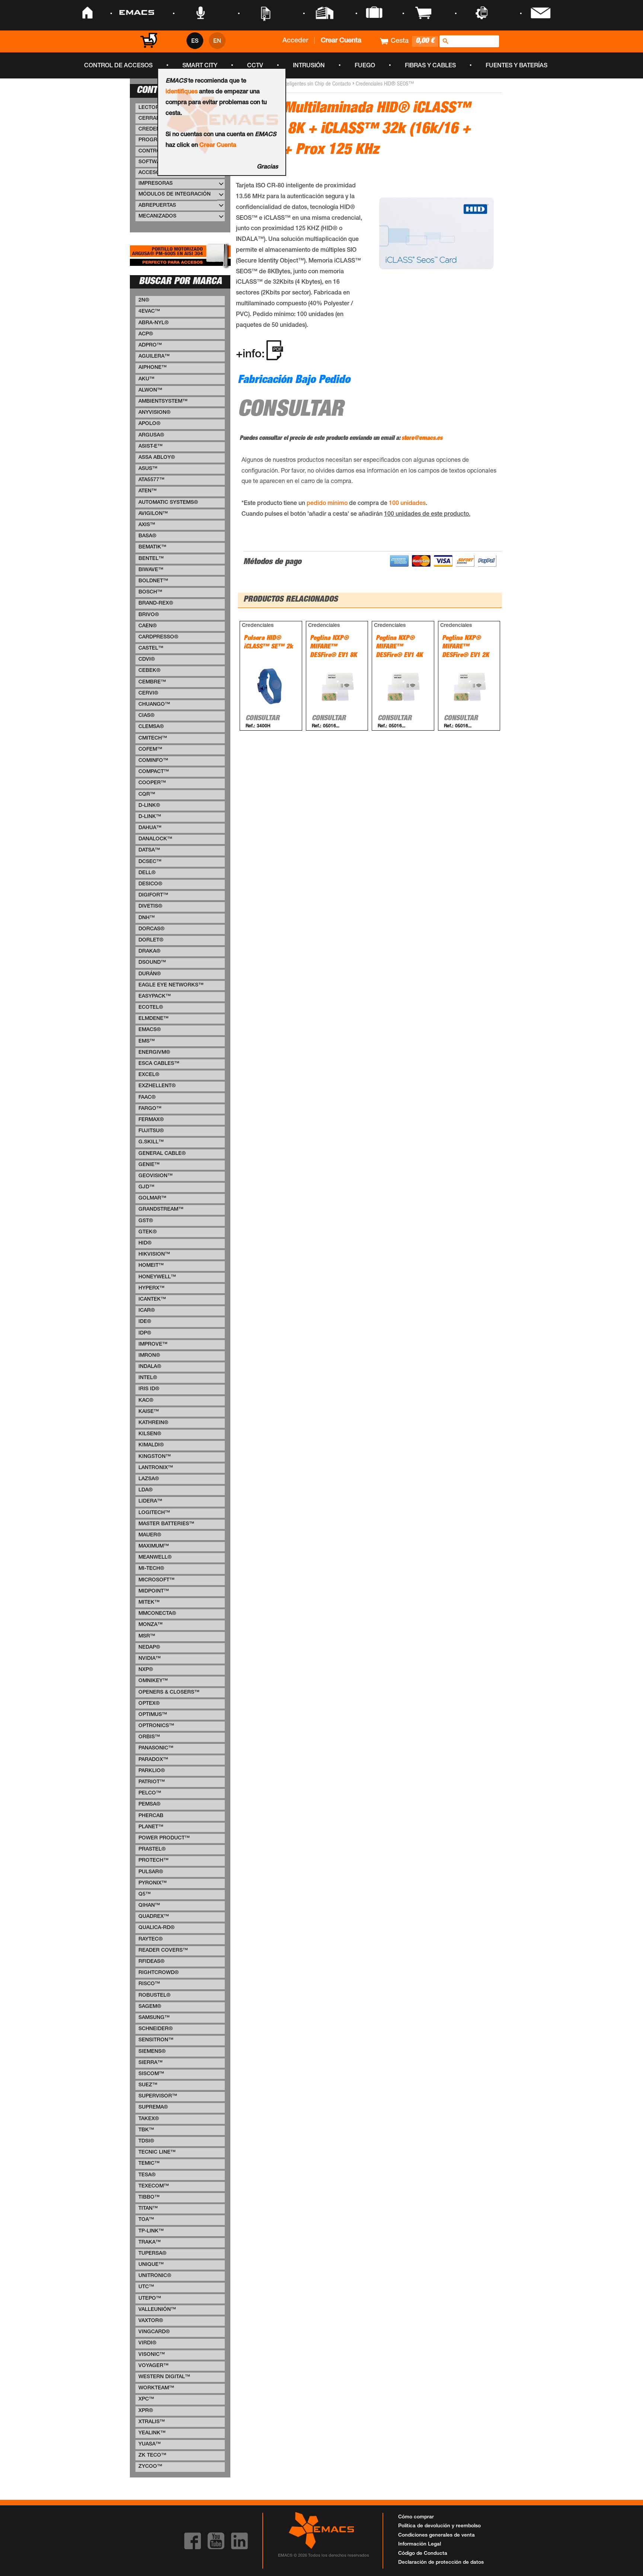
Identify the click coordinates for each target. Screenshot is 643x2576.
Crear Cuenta (218, 146)
